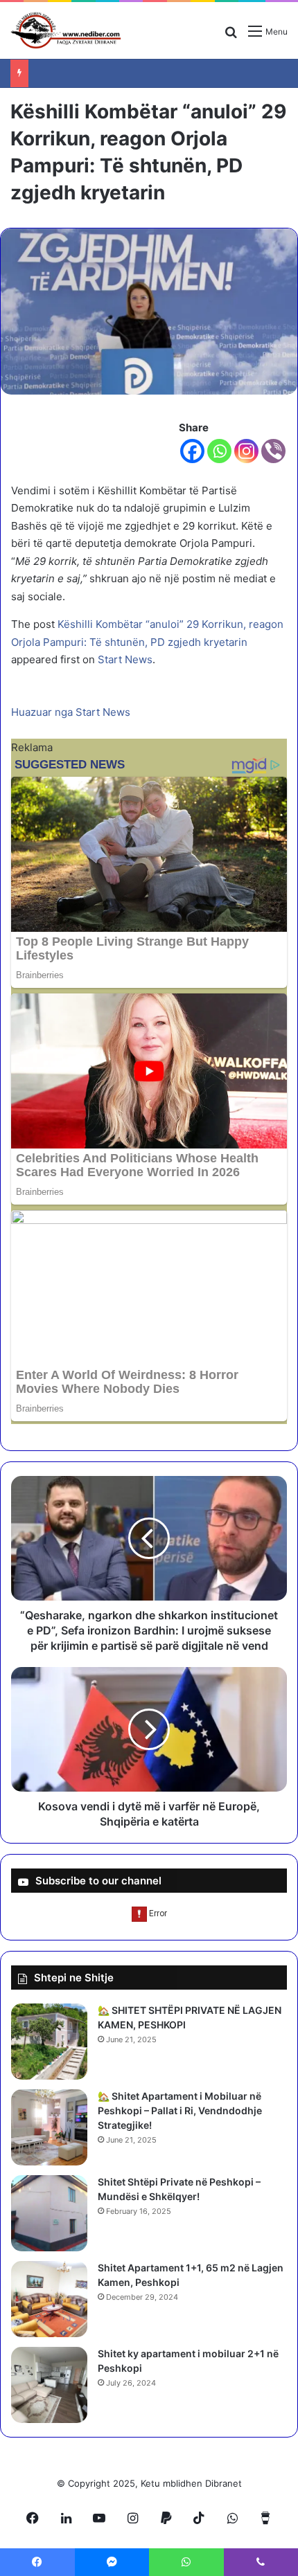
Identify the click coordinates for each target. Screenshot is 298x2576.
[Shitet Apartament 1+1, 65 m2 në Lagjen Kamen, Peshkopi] (49, 2299)
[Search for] (231, 36)
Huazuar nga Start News (71, 712)
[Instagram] (246, 451)
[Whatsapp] (219, 451)
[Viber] (273, 451)
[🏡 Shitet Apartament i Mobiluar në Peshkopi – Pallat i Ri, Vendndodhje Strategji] (49, 2127)
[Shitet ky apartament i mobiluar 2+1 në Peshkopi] (49, 2385)
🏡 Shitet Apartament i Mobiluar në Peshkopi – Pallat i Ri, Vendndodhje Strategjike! (180, 2110)
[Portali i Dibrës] (66, 30)
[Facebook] (192, 451)
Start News (125, 659)
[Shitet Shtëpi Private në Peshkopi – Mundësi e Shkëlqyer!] (49, 2213)
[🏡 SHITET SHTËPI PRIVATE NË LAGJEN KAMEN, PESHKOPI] (49, 2042)
